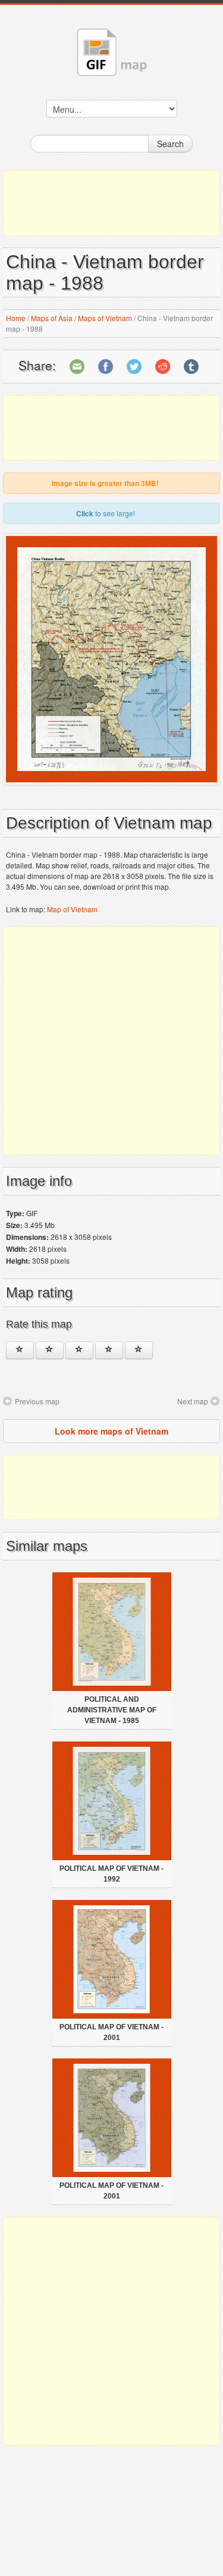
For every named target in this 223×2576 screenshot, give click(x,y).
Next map (193, 1401)
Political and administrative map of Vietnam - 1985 (112, 1710)
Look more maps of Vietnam (111, 1431)
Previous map (37, 1401)
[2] (50, 1350)
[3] (79, 1350)
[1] (20, 1350)
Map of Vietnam (72, 909)
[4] (109, 1350)
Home (16, 318)
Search (170, 144)
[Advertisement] (111, 203)
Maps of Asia (52, 318)
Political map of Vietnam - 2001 (111, 2032)
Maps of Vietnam (105, 318)
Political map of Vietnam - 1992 (111, 1874)
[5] (139, 1350)
